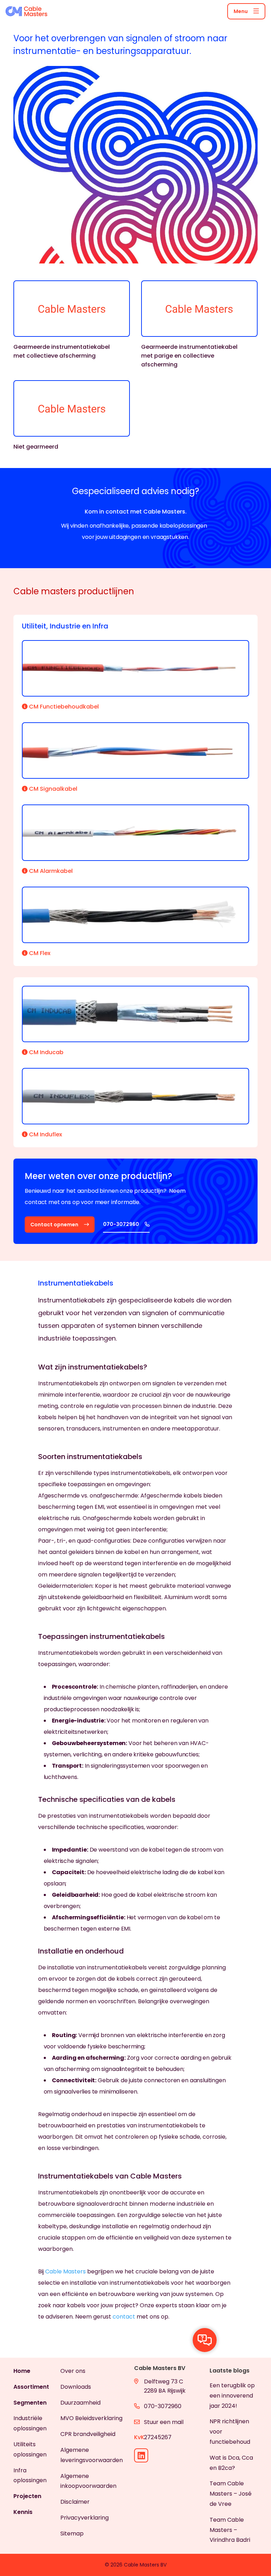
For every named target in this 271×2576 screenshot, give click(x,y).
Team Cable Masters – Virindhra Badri (230, 2530)
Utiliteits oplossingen (30, 2449)
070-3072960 (163, 2406)
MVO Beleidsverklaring (91, 2418)
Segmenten (30, 2403)
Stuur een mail (164, 2422)
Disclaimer (75, 2502)
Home (22, 2371)
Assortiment (31, 2387)
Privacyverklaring (85, 2518)
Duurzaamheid (80, 2403)
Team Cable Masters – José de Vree (231, 2494)
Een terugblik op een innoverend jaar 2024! (232, 2396)
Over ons (73, 2371)
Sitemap (72, 2534)
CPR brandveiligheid (88, 2434)
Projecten (27, 2496)
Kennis (23, 2512)
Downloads (76, 2387)
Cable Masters (65, 2271)
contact (124, 2317)
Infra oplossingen (30, 2475)
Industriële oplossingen (30, 2423)
